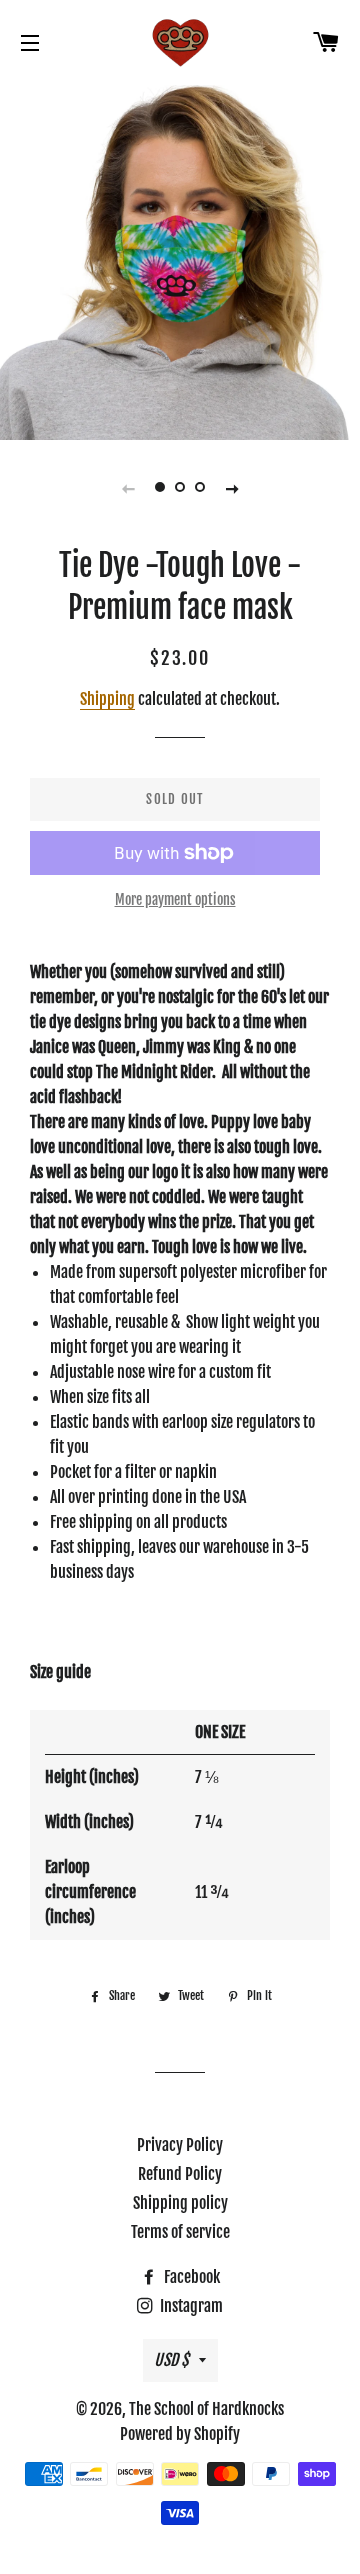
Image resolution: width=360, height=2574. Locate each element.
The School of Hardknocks (206, 2409)
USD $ (171, 2360)
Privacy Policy (180, 2145)
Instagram (190, 2306)
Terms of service (180, 2232)
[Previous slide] (128, 487)
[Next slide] (232, 487)
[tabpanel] (180, 260)
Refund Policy (180, 2174)
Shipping (107, 699)
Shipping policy (180, 2203)
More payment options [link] (175, 899)
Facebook (190, 2277)
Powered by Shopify (180, 2434)
